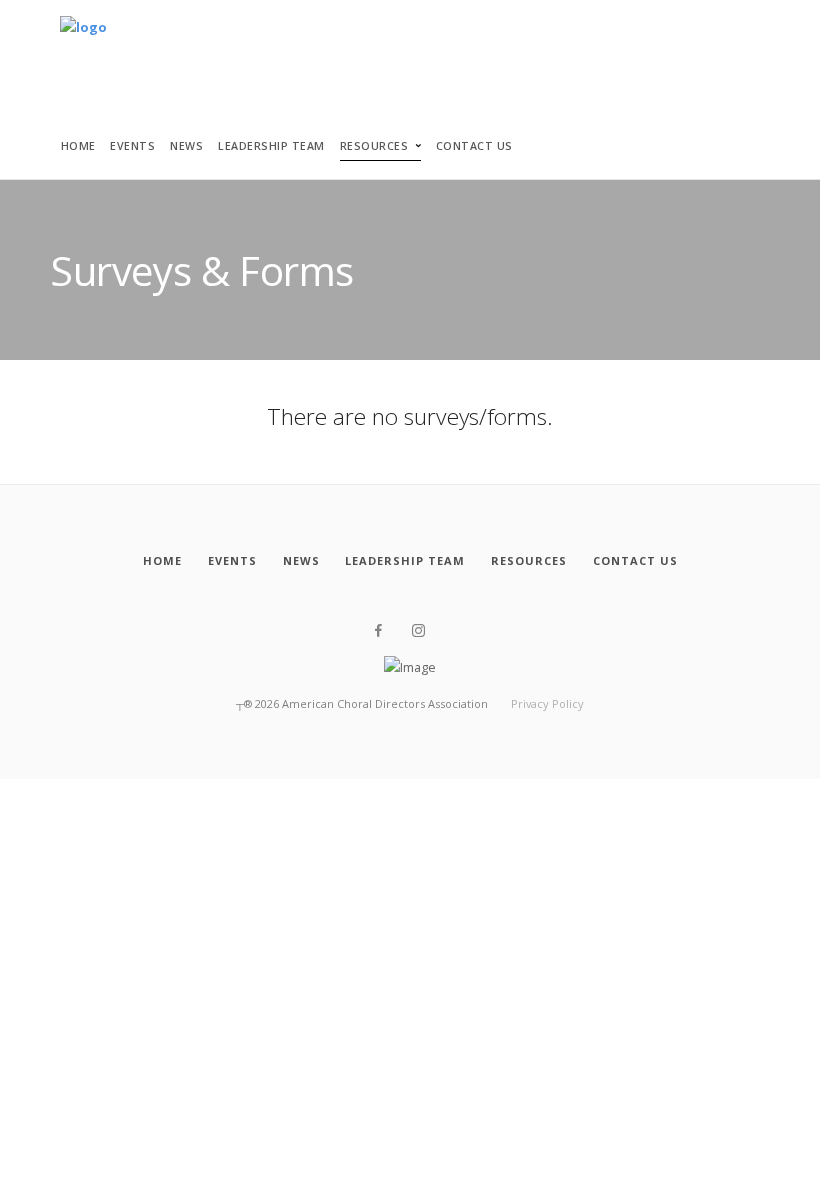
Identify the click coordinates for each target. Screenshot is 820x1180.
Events (132, 146)
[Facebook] (378, 631)
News (186, 146)
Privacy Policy (547, 703)
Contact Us (474, 146)
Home (78, 146)
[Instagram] (418, 631)
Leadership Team (271, 146)
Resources (374, 146)
